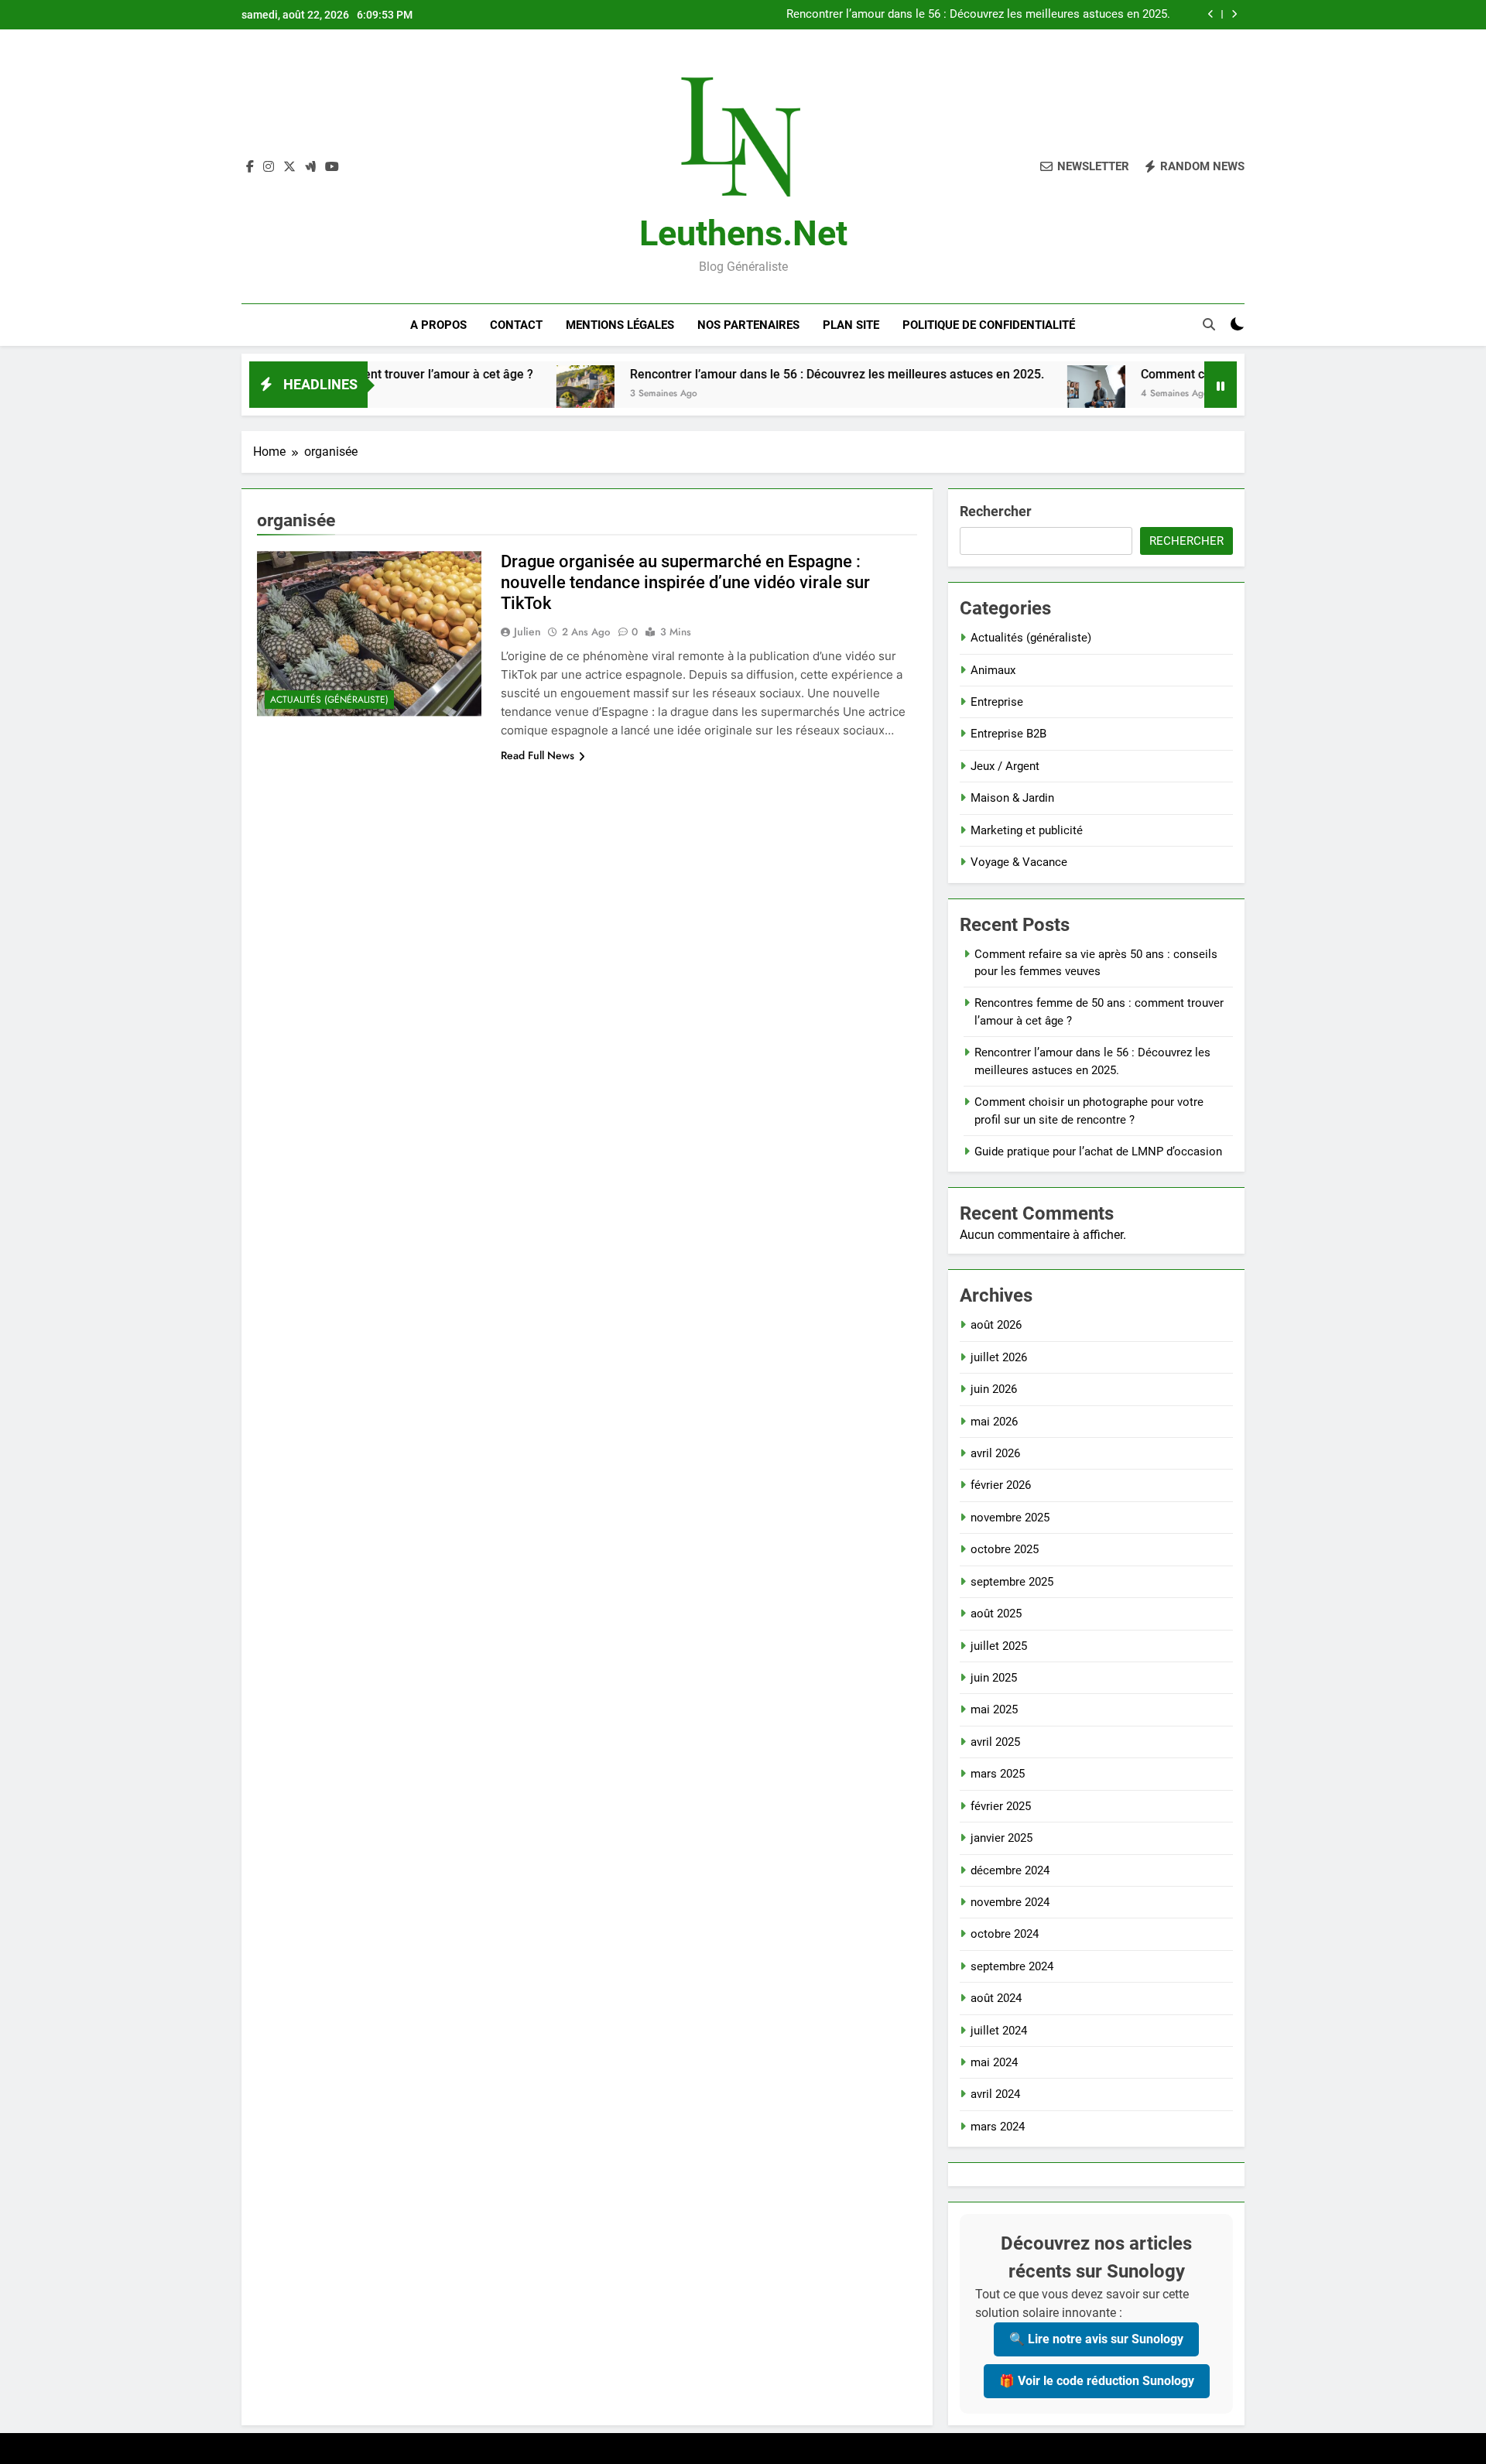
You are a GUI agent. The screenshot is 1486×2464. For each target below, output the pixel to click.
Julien (527, 631)
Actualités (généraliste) (329, 700)
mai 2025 (994, 1709)
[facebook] (250, 167)
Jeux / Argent (1005, 766)
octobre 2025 (1005, 1549)
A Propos (438, 325)
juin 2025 (994, 1678)
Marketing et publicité (1027, 830)
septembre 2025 (1012, 1582)
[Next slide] (1234, 14)
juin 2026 (994, 1389)
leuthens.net (743, 233)
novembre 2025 (1010, 1518)
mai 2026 (994, 1422)
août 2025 (996, 1614)
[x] (289, 167)
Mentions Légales (620, 325)
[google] (310, 167)
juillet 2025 (999, 1646)
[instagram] (269, 167)
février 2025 (1001, 1806)
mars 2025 (998, 1774)
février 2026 (1001, 1485)
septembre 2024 (1012, 1966)
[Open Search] (1209, 324)
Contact (516, 325)
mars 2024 (998, 2127)
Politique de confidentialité (989, 325)
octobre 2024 (1005, 1934)
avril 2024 (995, 2094)
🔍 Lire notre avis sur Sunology (1096, 2339)
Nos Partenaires (748, 325)
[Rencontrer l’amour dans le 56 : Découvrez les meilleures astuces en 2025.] (505, 394)
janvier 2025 (1002, 1838)
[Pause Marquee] (1221, 385)
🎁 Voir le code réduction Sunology (1097, 2381)
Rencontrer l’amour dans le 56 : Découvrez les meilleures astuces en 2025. (978, 15)
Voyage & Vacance (1019, 862)
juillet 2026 (999, 1357)
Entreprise (997, 702)
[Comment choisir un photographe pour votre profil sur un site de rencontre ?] (1016, 394)
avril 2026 (995, 1453)
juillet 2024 (999, 2031)
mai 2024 (994, 2062)
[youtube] (332, 167)
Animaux (993, 670)
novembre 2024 (1010, 1902)
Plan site (851, 325)
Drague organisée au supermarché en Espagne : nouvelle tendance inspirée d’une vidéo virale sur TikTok (685, 582)
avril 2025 (995, 1742)
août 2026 (996, 1325)
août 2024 (996, 1998)
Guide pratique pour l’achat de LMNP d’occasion (1098, 1152)
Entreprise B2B (1008, 734)
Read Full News (538, 755)
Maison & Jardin (1012, 798)
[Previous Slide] (1211, 14)
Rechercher (996, 511)
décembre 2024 (1010, 1870)
